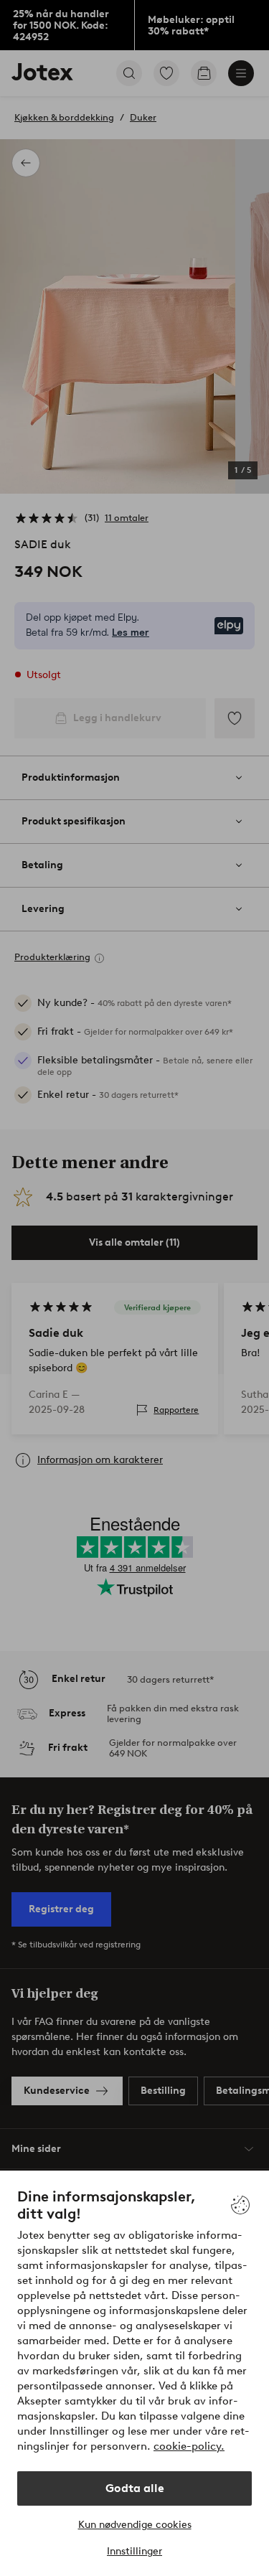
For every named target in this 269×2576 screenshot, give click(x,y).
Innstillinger (134, 2551)
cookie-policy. (189, 2446)
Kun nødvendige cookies (135, 2525)
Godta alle (135, 2488)
